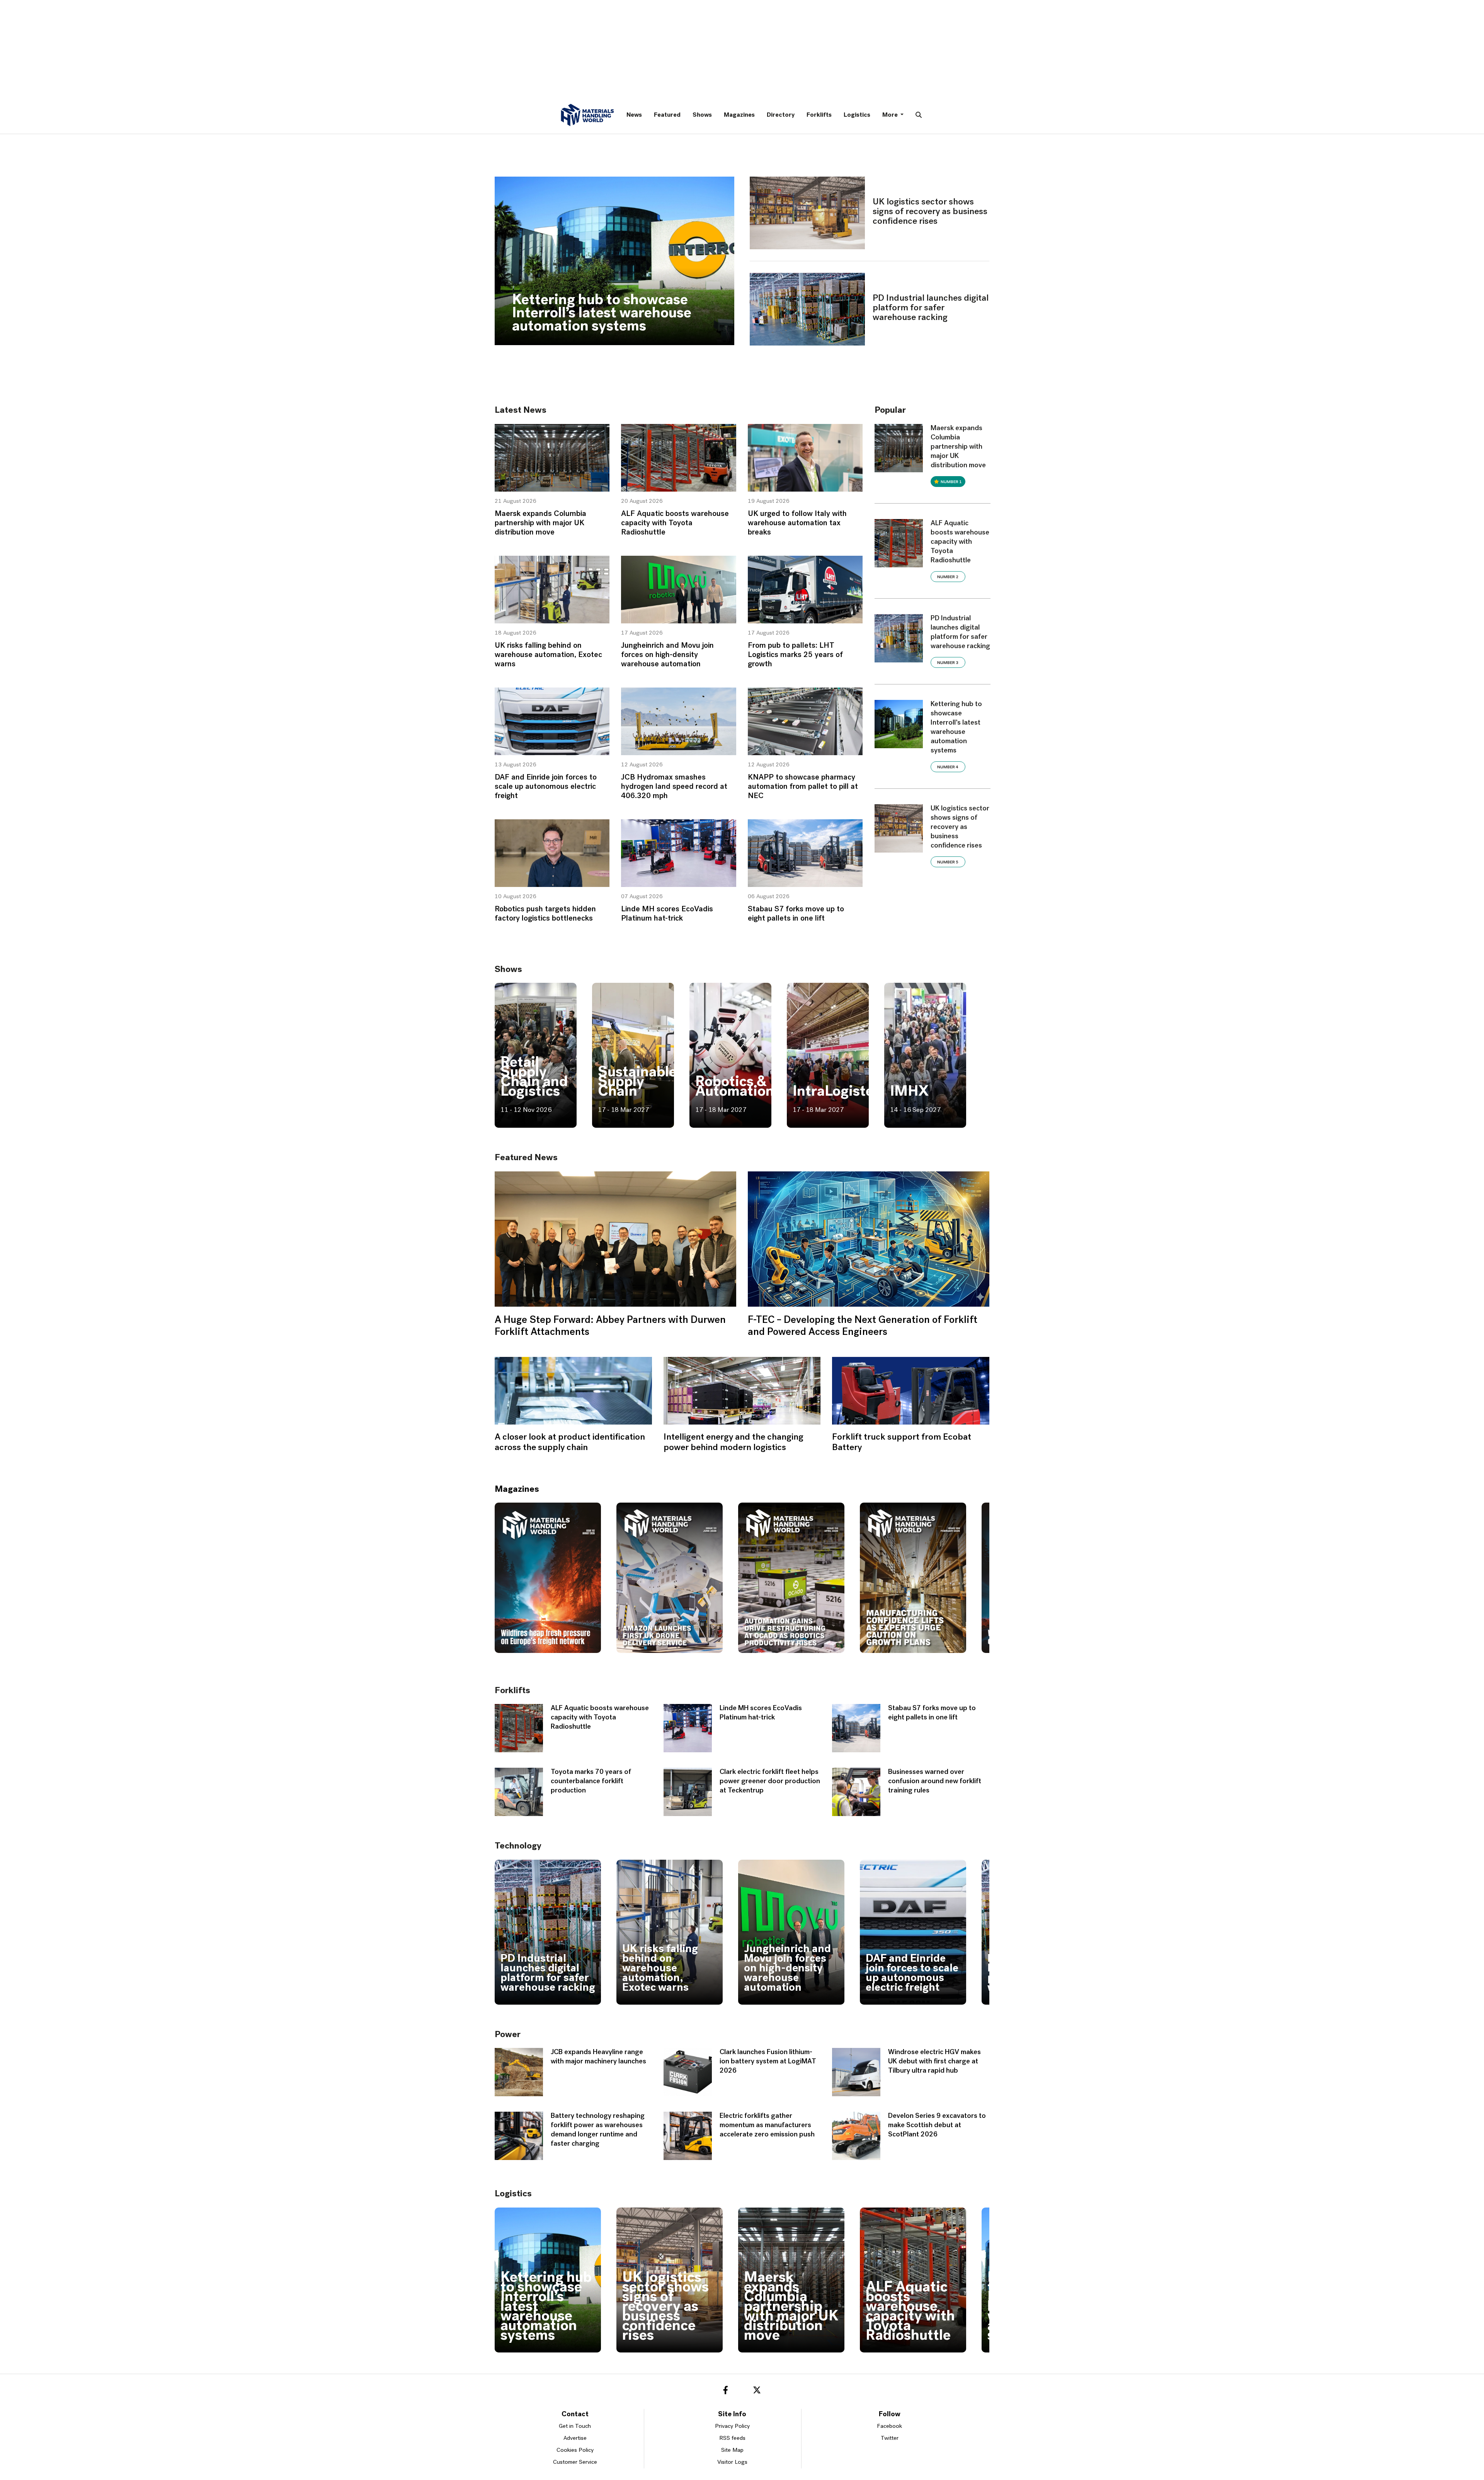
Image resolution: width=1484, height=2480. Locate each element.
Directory (781, 115)
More (891, 115)
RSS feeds (732, 2438)
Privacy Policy (732, 2426)
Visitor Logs (732, 2462)
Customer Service (575, 2462)
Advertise (575, 2438)
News (634, 115)
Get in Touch (575, 2426)
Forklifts (819, 115)
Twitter (890, 2438)
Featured (667, 115)
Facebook (889, 2426)
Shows (702, 115)
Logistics (857, 115)
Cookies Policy (575, 2450)
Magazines (739, 115)
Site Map (732, 2450)
